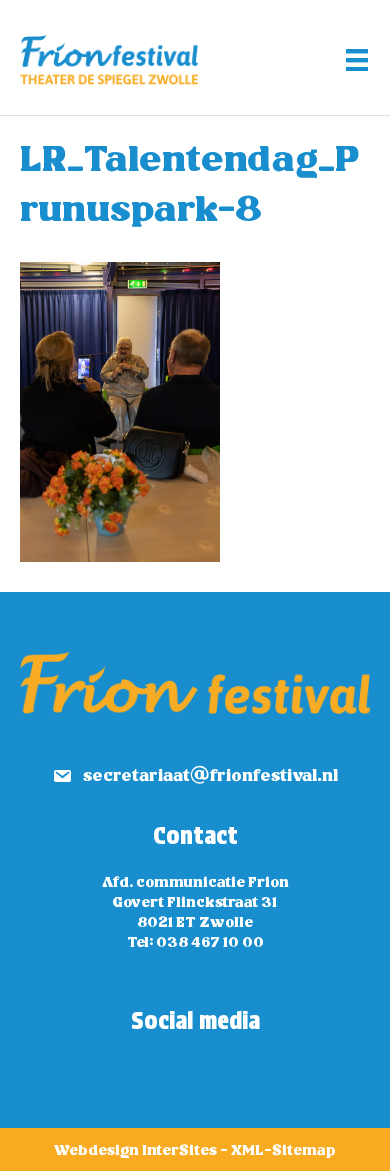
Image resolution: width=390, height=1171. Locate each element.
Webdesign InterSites (135, 1151)
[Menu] (357, 60)
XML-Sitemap (283, 1151)
